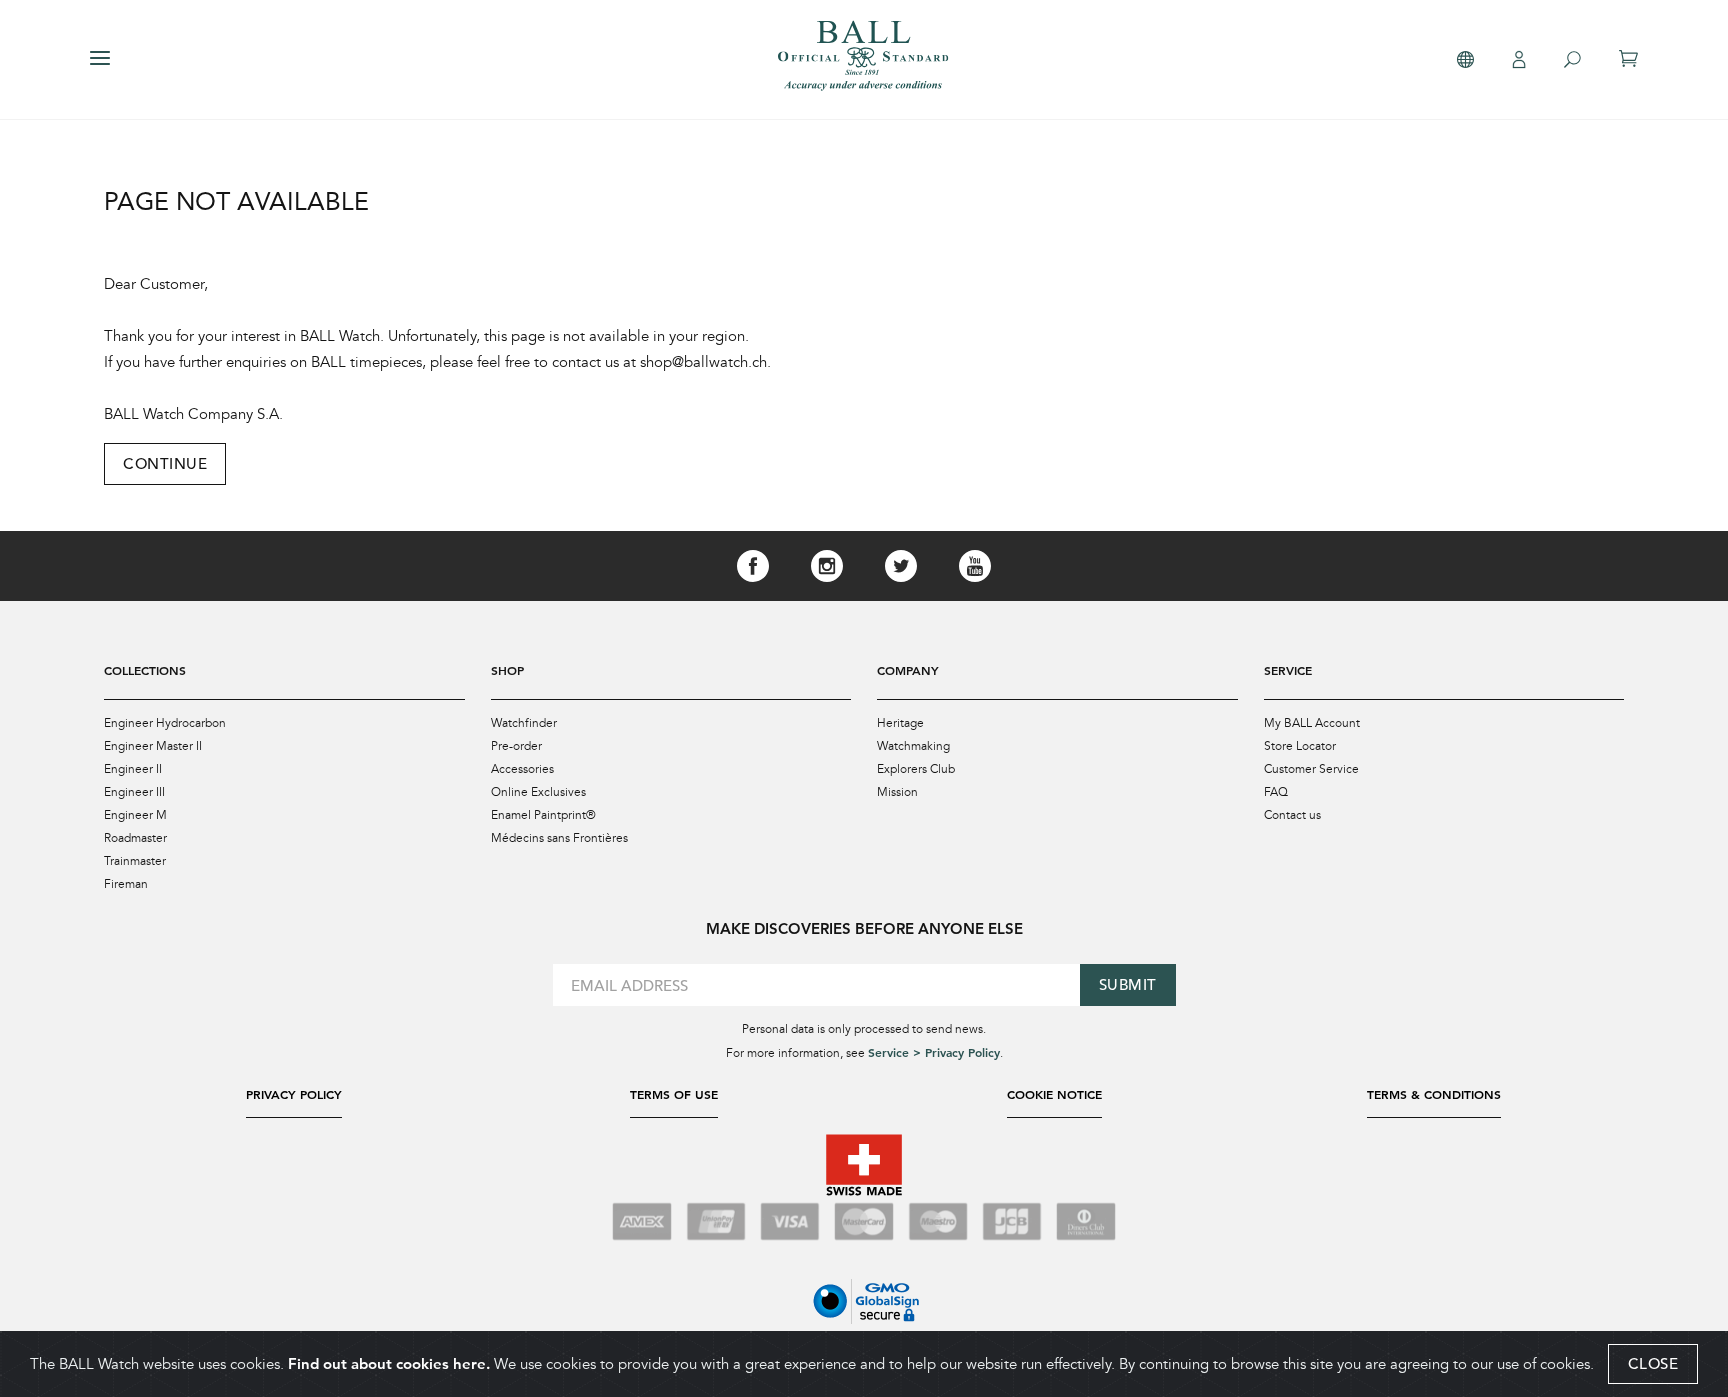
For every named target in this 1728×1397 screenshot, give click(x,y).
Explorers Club (916, 769)
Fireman (126, 884)
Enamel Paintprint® (543, 815)
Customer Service (1311, 769)
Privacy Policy (294, 1094)
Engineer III (134, 792)
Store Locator (1300, 746)
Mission (897, 792)
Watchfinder (524, 723)
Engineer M (135, 815)
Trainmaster (135, 861)
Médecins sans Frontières (559, 838)
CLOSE (1653, 1363)
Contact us (1292, 815)
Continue (165, 463)
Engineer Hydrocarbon (165, 723)
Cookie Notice (1054, 1094)
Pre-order (516, 746)
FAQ (1276, 792)
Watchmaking (913, 746)
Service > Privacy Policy (934, 1052)
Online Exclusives (538, 792)
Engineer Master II (153, 746)
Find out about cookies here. (389, 1363)
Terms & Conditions (1434, 1094)
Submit (1128, 984)
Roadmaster (135, 838)
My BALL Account (1312, 723)
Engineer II (133, 769)
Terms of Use (674, 1094)
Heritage (900, 723)
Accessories (522, 769)
